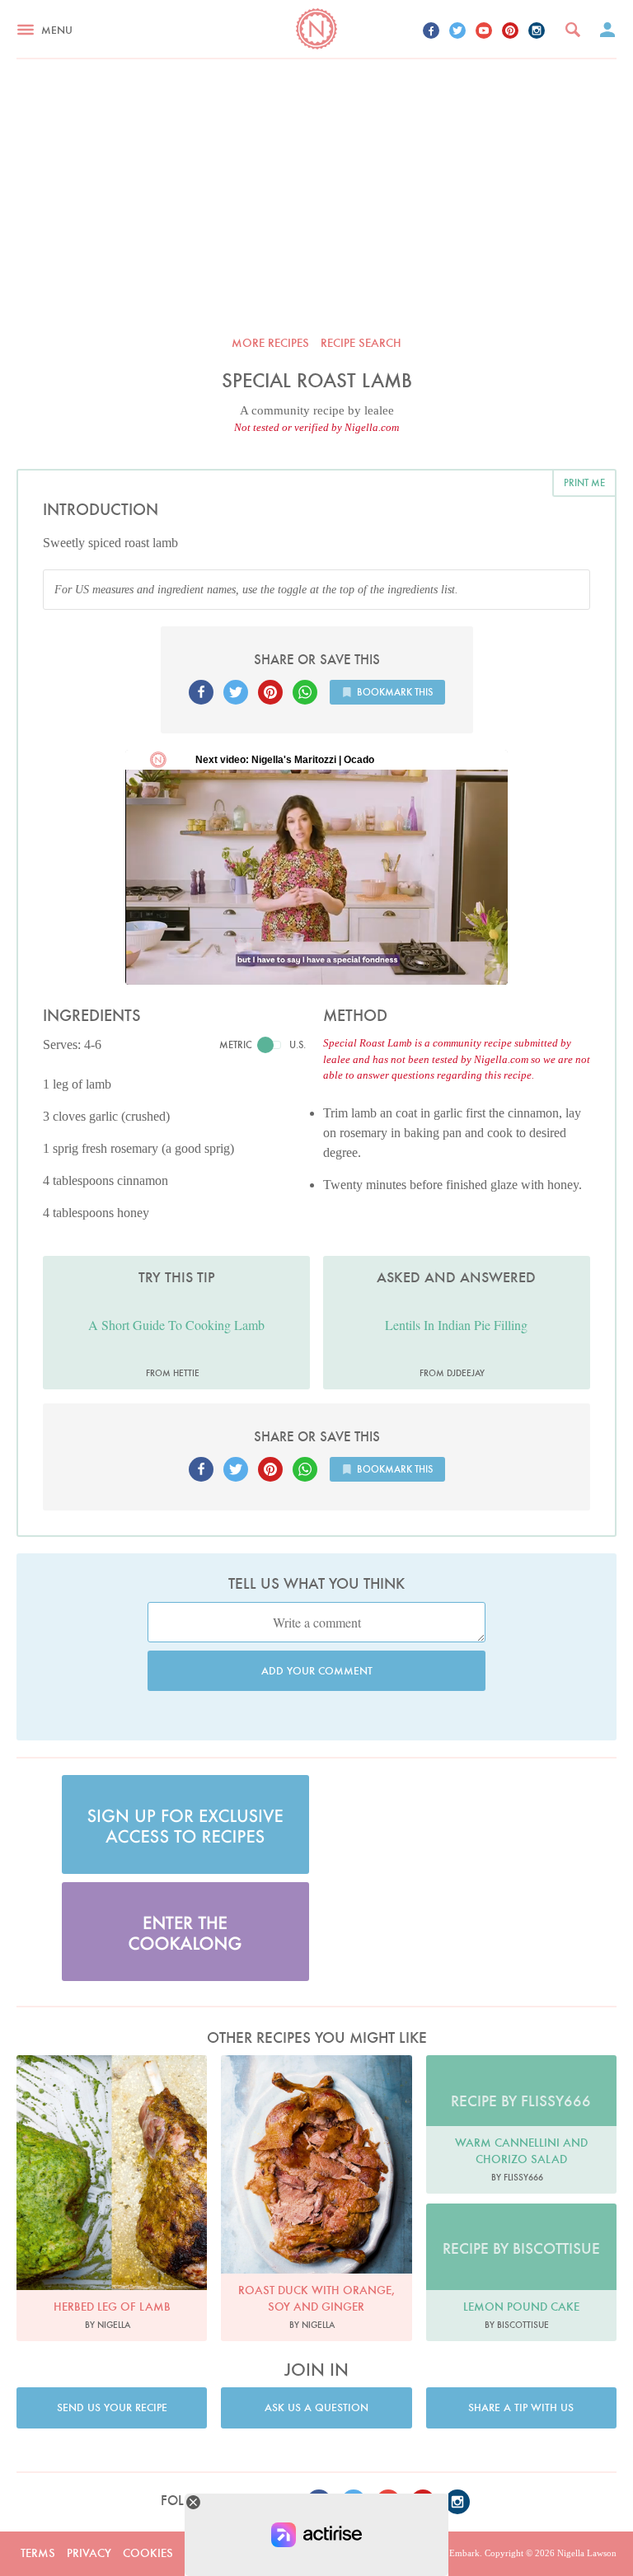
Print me (584, 482)
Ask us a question (316, 2407)
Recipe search (361, 343)
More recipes (270, 343)
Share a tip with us (521, 2407)
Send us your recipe (112, 2407)
